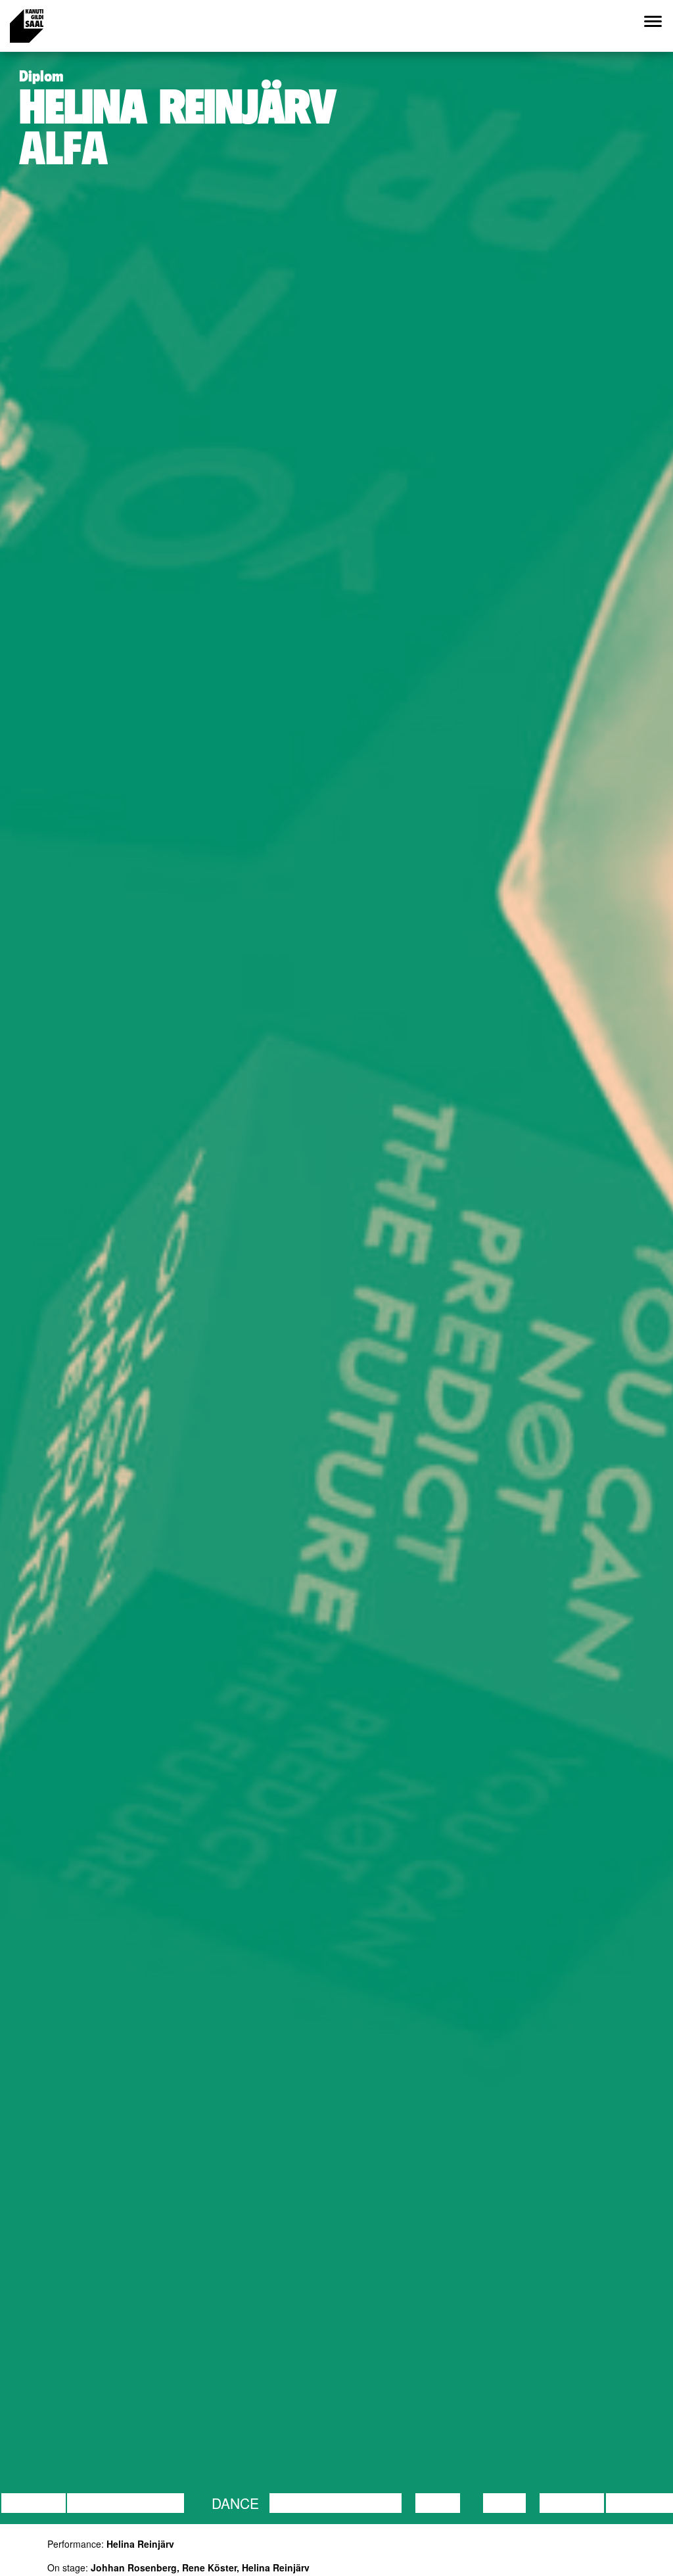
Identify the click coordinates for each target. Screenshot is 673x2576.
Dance (235, 2503)
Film (168, 2503)
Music (438, 2503)
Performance (323, 2503)
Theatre (370, 2503)
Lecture (34, 2503)
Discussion (110, 2503)
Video (504, 2503)
